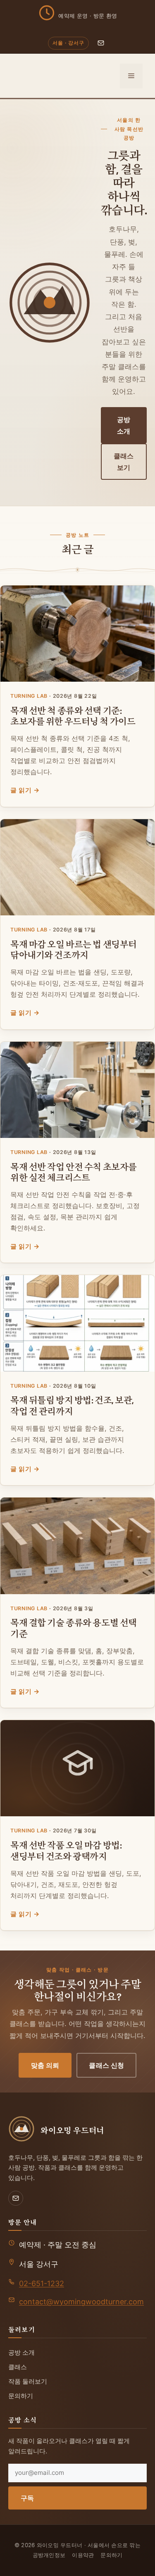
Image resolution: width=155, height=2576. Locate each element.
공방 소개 (124, 425)
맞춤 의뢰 (45, 2065)
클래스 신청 (106, 2065)
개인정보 (54, 2555)
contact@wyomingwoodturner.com (81, 2302)
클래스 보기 (124, 462)
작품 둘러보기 (28, 2381)
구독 (27, 2498)
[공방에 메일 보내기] (101, 43)
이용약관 (83, 2555)
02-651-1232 (42, 2283)
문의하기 (21, 2396)
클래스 (18, 2367)
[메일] (16, 2198)
